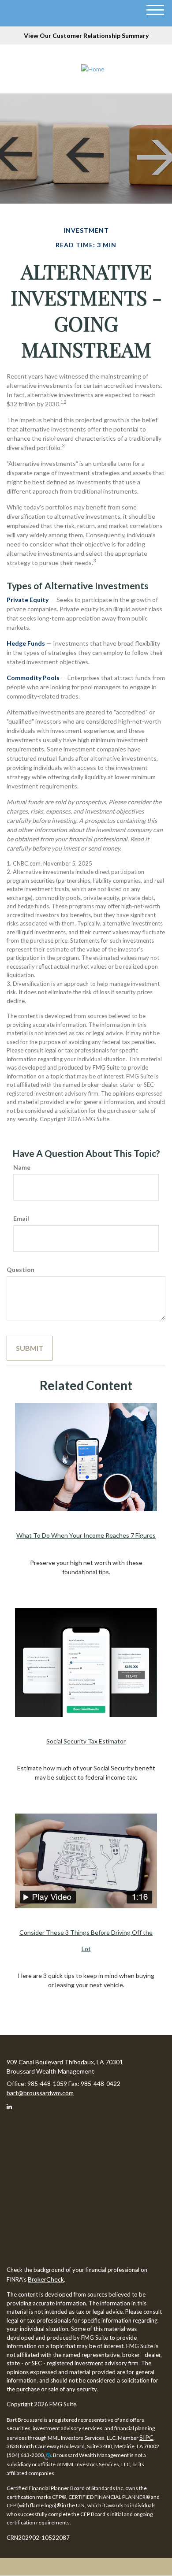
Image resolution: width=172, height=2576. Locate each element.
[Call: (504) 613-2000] (47, 2455)
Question (21, 1269)
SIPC (146, 2437)
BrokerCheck (46, 2279)
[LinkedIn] (13, 2108)
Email (21, 1218)
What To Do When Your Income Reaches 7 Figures (86, 1535)
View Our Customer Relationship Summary (86, 35)
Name (22, 1167)
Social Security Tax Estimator (86, 1741)
